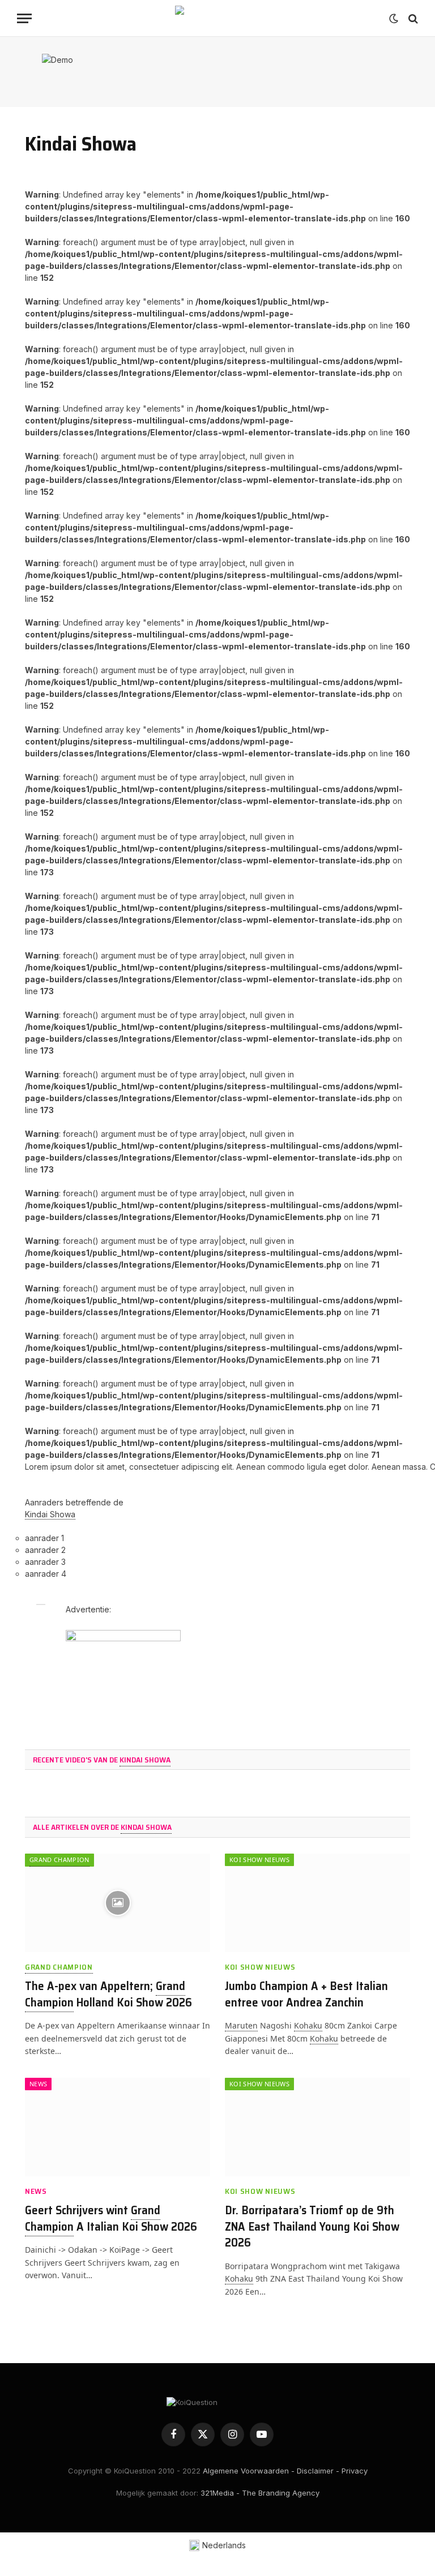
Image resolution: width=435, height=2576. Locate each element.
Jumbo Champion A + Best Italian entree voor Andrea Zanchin (306, 1994)
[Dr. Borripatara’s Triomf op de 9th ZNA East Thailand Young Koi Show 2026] (317, 2127)
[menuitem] (218, 2546)
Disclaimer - (318, 2471)
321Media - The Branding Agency (260, 2493)
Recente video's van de (102, 1760)
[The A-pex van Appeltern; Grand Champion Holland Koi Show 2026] (118, 1903)
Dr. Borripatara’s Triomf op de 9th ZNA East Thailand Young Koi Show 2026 (312, 2227)
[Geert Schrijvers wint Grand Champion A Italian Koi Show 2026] (118, 2127)
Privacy (355, 2471)
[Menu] (24, 18)
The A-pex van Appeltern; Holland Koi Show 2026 (108, 1994)
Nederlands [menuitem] (224, 2545)
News (38, 2084)
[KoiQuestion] (217, 18)
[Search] (412, 18)
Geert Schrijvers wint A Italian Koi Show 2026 (111, 2218)
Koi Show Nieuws (259, 1860)
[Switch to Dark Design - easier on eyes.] (394, 19)
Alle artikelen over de (102, 1827)
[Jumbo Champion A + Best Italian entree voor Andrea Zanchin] (317, 1903)
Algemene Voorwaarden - (249, 2471)
